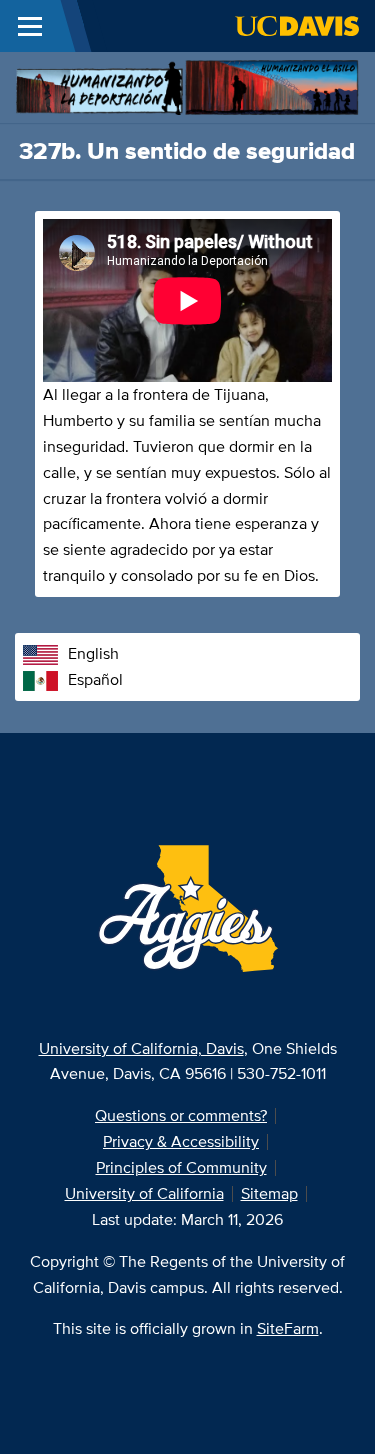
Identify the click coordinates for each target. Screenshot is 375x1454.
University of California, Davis (141, 1048)
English (93, 653)
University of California (144, 1193)
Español (95, 679)
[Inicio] (187, 85)
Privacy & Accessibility (181, 1141)
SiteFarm (288, 1328)
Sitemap (269, 1193)
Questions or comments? (181, 1115)
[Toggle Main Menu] (30, 26)
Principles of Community (181, 1167)
